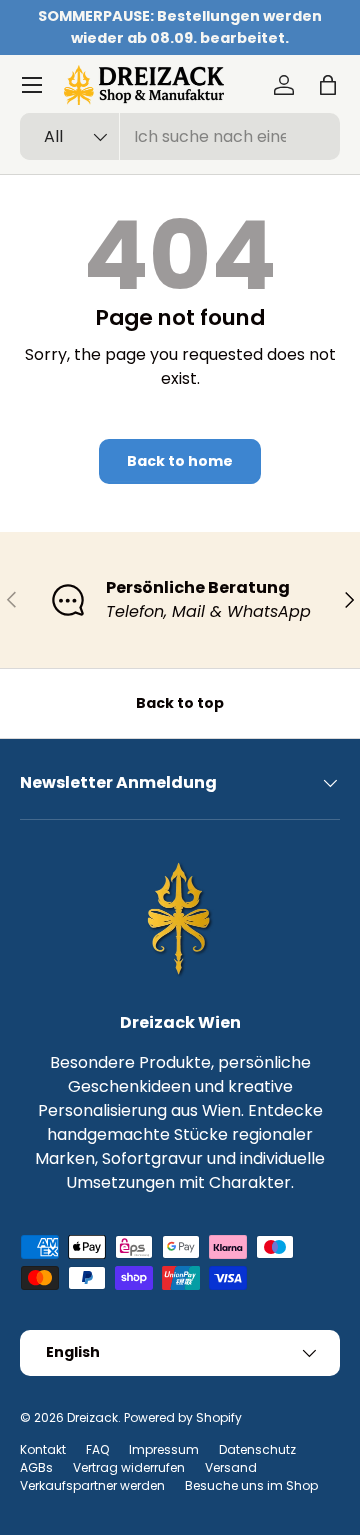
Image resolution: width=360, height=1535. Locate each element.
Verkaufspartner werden (92, 1485)
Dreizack (92, 1417)
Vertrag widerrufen (129, 1467)
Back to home (180, 461)
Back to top (180, 703)
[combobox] (180, 136)
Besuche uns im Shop (251, 1485)
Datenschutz (257, 1449)
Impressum (164, 1449)
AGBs (36, 1467)
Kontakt (43, 1449)
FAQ (97, 1449)
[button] (328, 85)
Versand (231, 1467)
